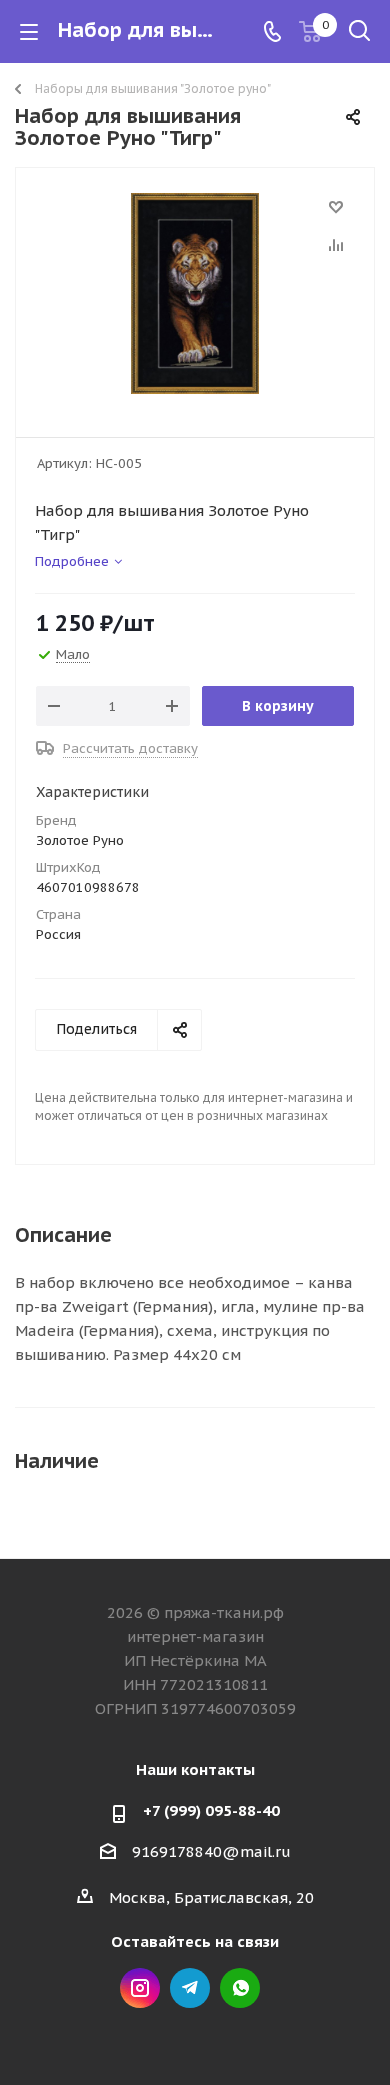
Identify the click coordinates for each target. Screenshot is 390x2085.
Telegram (190, 1988)
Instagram (140, 1988)
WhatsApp (240, 1988)
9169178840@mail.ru (211, 1851)
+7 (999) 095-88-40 (211, 1810)
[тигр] (195, 293)
